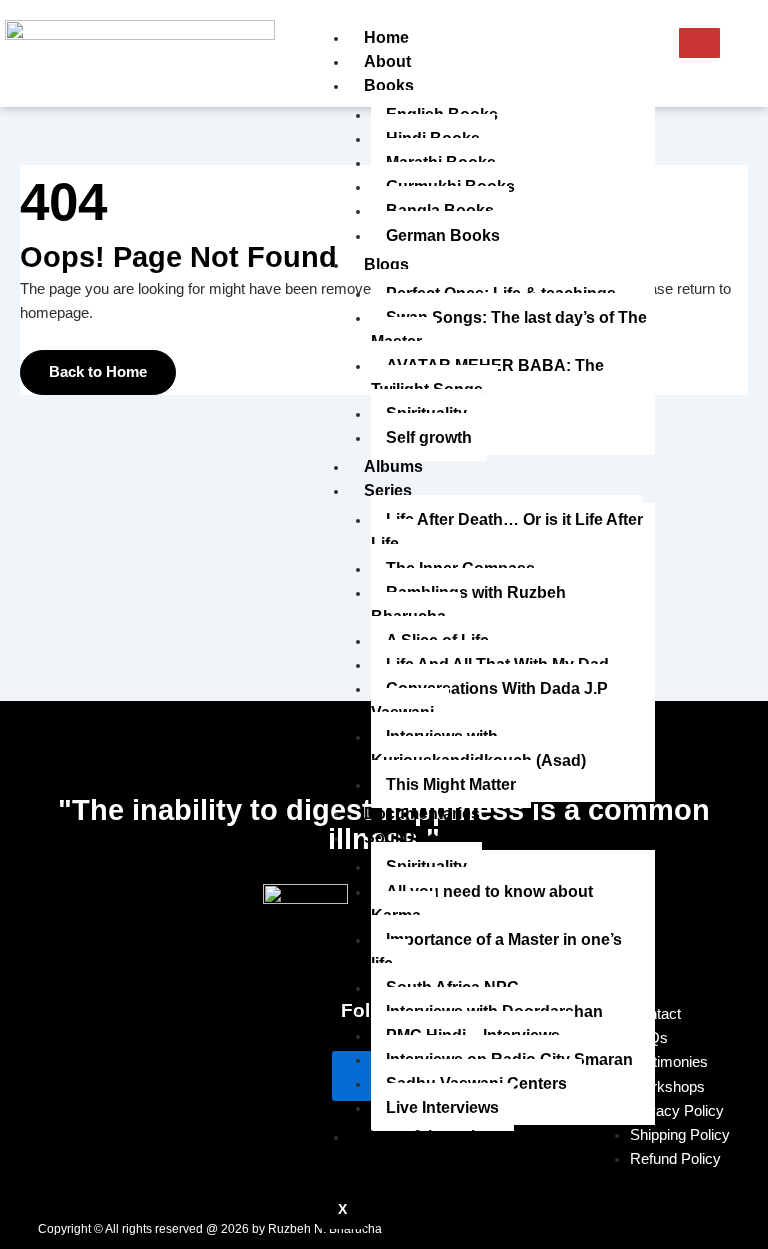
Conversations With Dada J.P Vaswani (489, 700)
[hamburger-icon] (699, 43)
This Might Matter (451, 784)
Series (388, 490)
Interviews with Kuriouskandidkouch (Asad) (478, 748)
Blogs (386, 264)
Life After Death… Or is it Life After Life (507, 531)
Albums (393, 466)
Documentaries (422, 813)
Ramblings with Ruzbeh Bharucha (468, 604)
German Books (443, 235)
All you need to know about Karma (482, 903)
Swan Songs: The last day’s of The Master (509, 329)
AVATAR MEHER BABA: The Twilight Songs (487, 377)
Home (386, 37)
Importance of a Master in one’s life (496, 951)
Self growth (429, 437)
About (387, 61)
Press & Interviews (434, 1136)
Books (389, 85)
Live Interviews (442, 1107)
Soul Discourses (427, 837)
